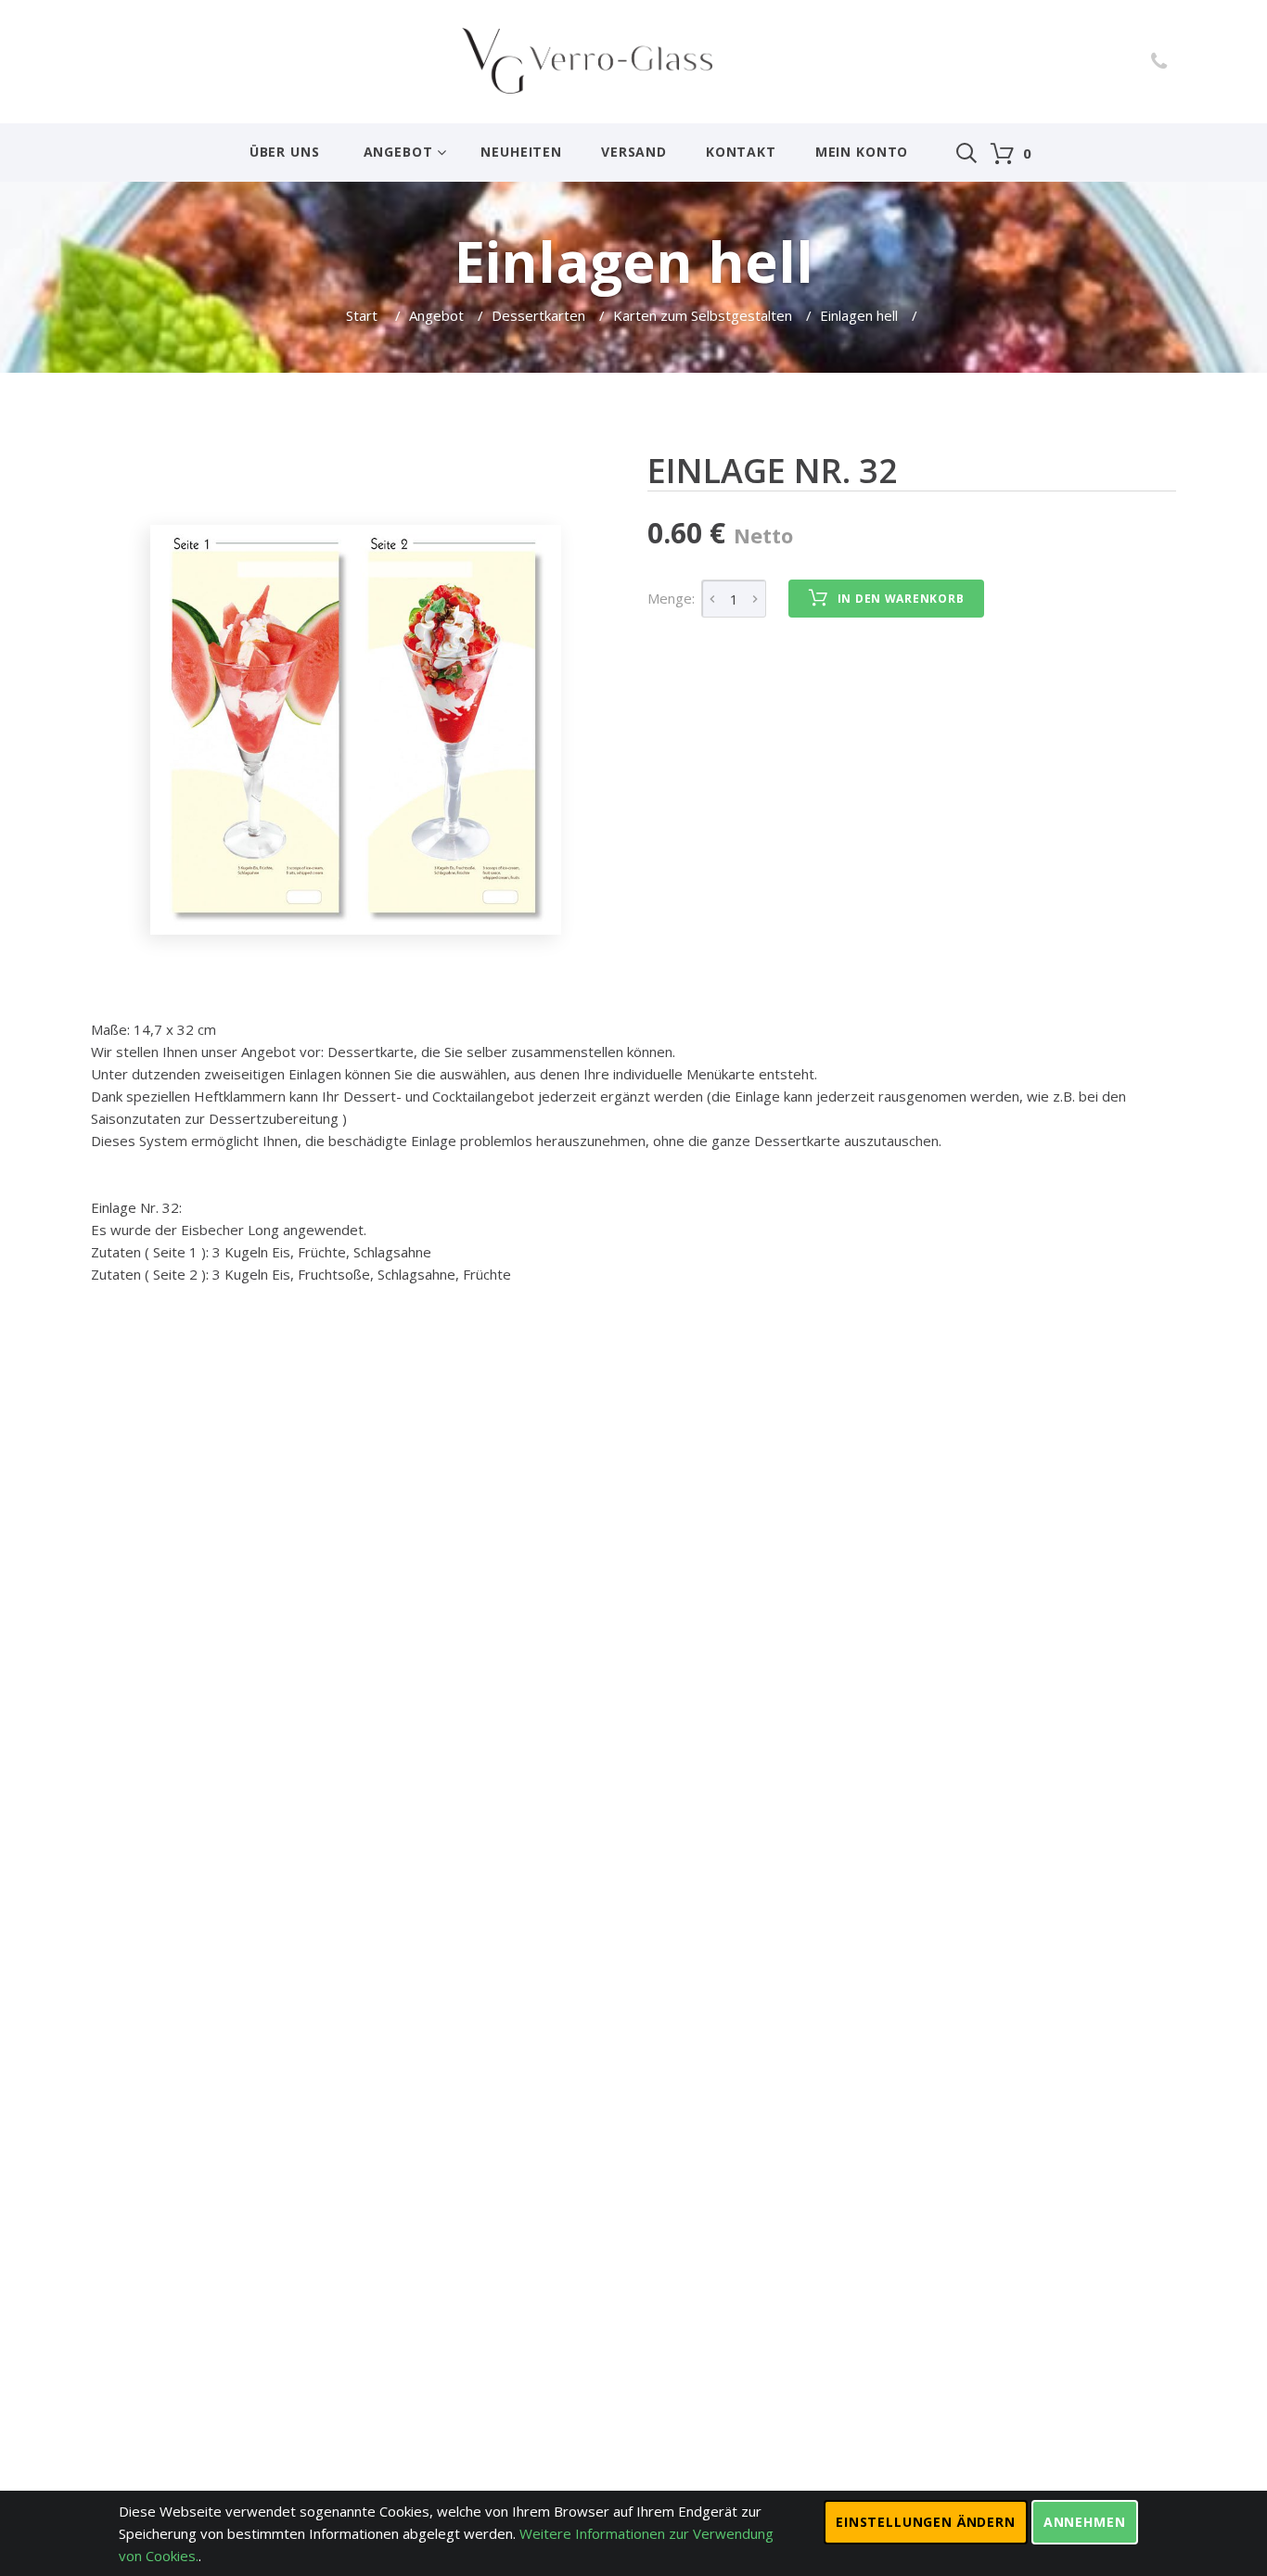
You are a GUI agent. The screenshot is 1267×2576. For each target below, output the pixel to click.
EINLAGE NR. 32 (773, 471)
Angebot (398, 152)
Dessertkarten (538, 315)
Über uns (285, 152)
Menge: (671, 598)
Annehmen (1085, 2522)
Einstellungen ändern (926, 2522)
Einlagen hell (859, 315)
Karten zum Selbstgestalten (703, 315)
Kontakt (741, 152)
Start (364, 315)
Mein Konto (862, 152)
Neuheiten (521, 152)
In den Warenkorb (901, 599)
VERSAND (634, 152)
